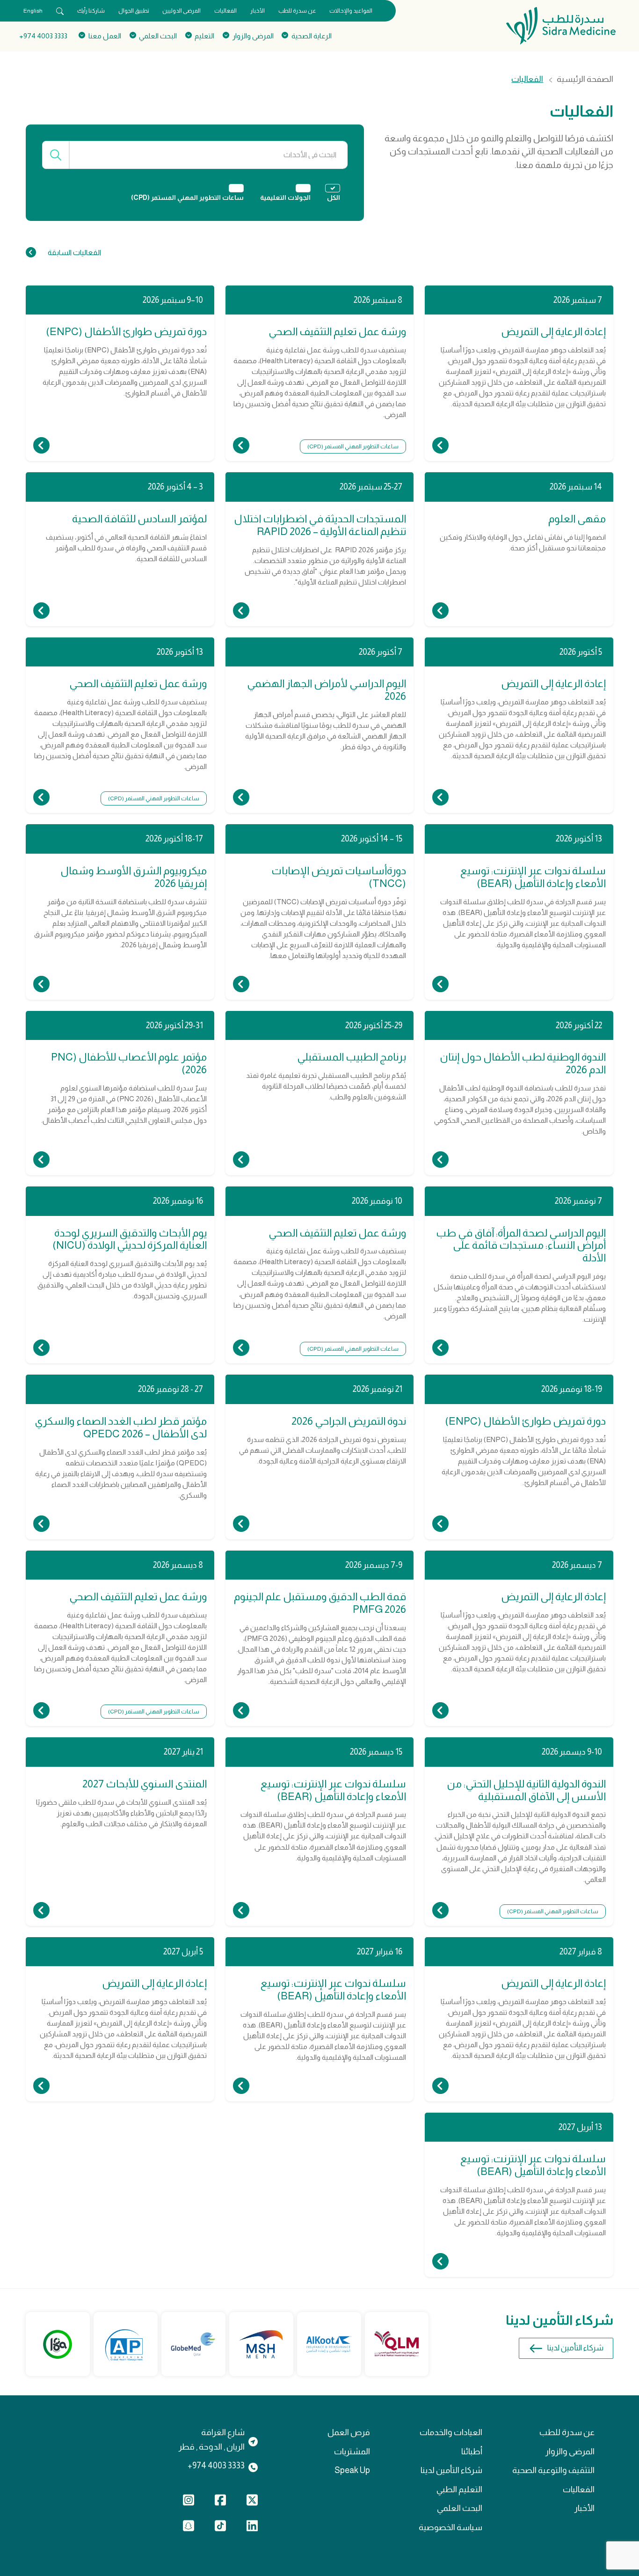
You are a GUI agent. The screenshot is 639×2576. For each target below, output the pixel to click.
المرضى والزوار (570, 2452)
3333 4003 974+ (43, 36)
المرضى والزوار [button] (253, 36)
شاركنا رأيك (91, 11)
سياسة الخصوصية (450, 2527)
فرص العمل (349, 2432)
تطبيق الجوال (134, 11)
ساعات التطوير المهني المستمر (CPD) (187, 198)
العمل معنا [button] (105, 36)
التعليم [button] (204, 36)
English (33, 11)
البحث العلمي (460, 2508)
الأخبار (258, 11)
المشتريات (352, 2452)
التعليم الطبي (459, 2489)
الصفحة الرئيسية (585, 80)
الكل (334, 198)
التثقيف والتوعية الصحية (553, 2470)
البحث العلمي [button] (158, 36)
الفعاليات (225, 11)
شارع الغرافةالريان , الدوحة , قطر (212, 2439)
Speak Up (352, 2470)
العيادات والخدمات (451, 2432)
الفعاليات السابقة (74, 252)
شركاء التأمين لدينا (575, 2348)
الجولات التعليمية (285, 198)
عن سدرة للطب (297, 11)
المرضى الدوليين (182, 11)
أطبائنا (472, 2452)
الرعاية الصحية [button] (312, 36)
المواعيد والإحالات (351, 11)
